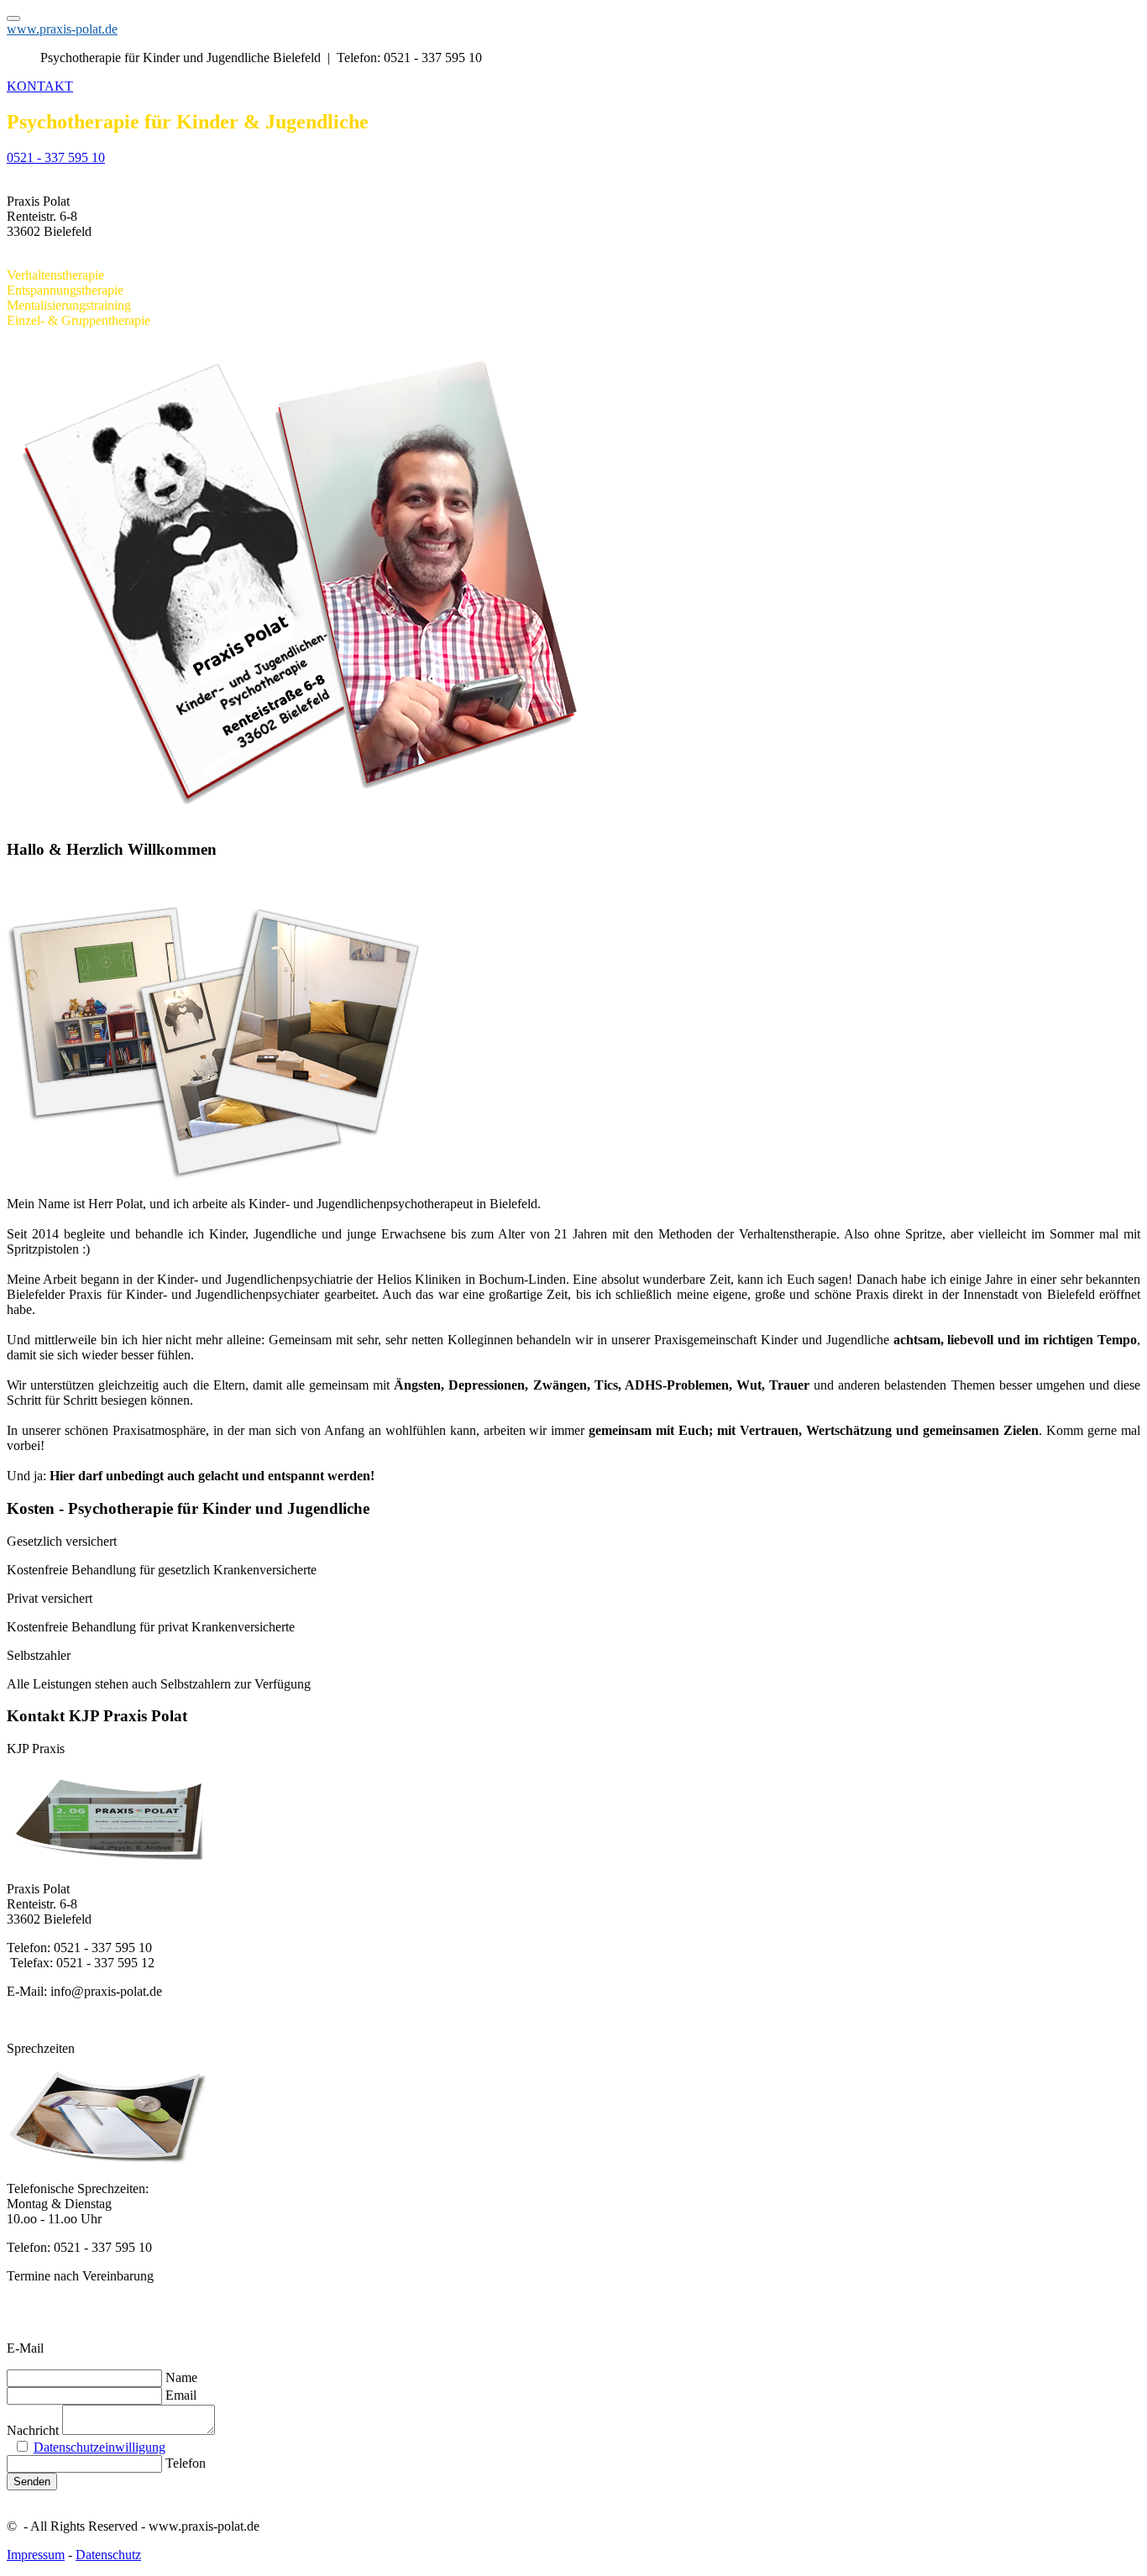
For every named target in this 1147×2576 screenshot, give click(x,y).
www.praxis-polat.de (62, 29)
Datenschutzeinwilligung (100, 2447)
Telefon (186, 2463)
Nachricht (33, 2430)
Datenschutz (108, 2555)
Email (181, 2395)
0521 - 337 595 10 (56, 157)
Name (181, 2377)
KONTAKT (40, 86)
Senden (32, 2482)
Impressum (36, 2555)
